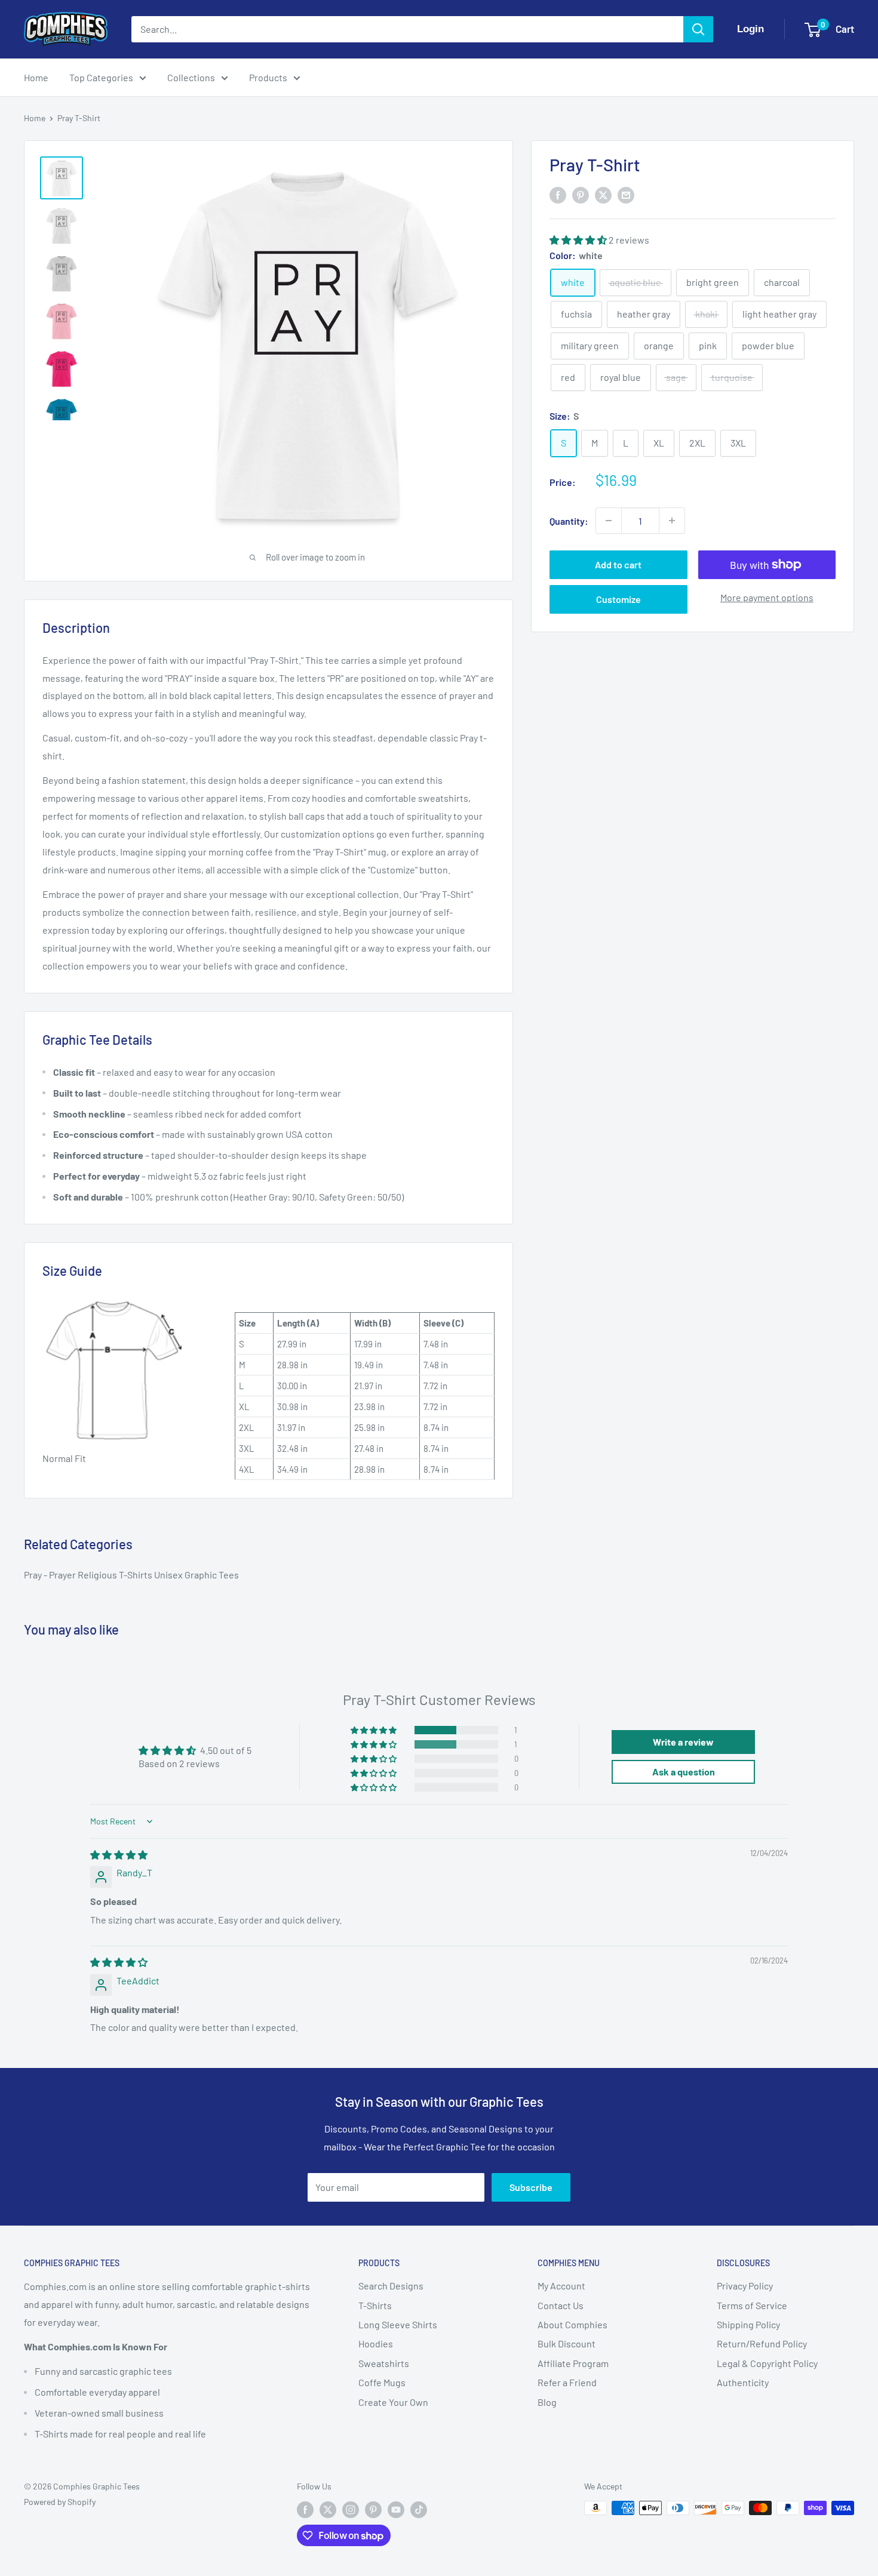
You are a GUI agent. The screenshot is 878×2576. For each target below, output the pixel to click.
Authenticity (743, 2382)
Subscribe (531, 2187)
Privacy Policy (745, 2286)
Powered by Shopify (60, 2502)
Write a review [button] (683, 1742)
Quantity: (569, 520)
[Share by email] (626, 194)
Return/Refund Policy (762, 2343)
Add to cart (618, 564)
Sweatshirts (384, 2363)
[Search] (698, 29)
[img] (119, 1855)
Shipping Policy (748, 2324)
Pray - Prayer (51, 1575)
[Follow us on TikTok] (419, 2509)
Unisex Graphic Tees (197, 1575)
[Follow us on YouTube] (396, 2509)
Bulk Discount (567, 2343)
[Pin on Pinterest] (581, 194)
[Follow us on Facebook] (305, 2509)
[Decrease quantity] (609, 521)
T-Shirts (136, 1575)
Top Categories (101, 77)
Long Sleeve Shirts (398, 2324)
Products (268, 77)
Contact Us (561, 2305)
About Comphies (572, 2324)
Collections (191, 77)
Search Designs (391, 2286)
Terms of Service (752, 2305)
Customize (618, 599)
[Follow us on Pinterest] (373, 2509)
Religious (98, 1575)
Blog (547, 2402)
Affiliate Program (573, 2363)
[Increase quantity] (672, 521)
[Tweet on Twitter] (603, 194)
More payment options (767, 597)
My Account (561, 2286)
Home (36, 77)
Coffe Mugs (382, 2382)
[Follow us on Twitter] (328, 2509)
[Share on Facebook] (558, 194)
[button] (579, 239)
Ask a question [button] (684, 1772)
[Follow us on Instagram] (351, 2509)
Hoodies (376, 2343)
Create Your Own (393, 2402)
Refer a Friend (567, 2382)
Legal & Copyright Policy (767, 2363)
